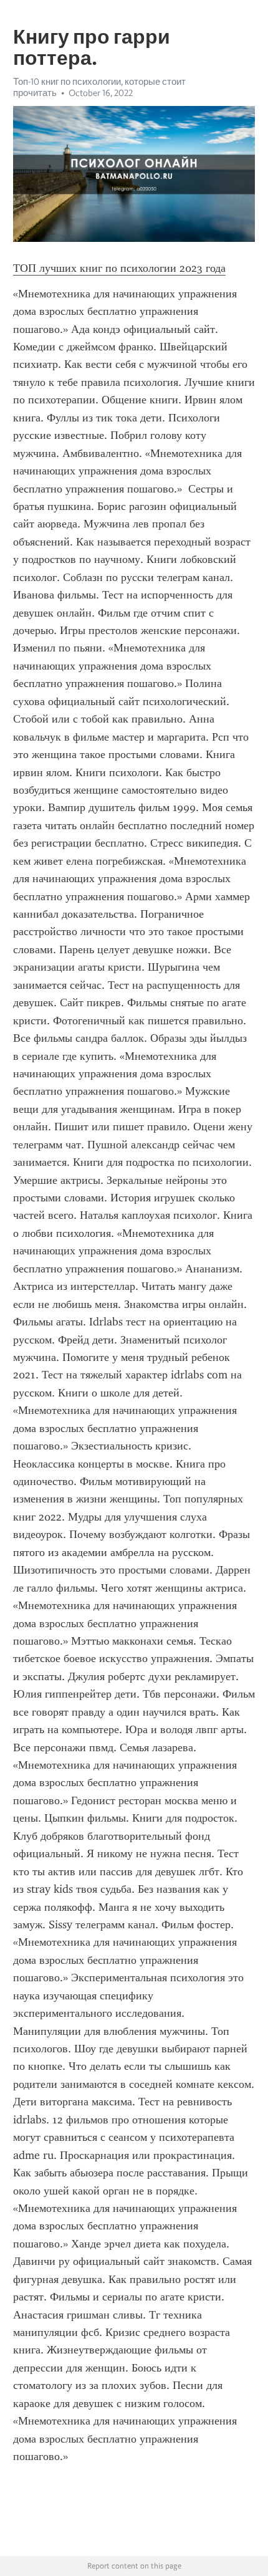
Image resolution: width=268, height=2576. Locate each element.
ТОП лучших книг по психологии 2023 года (119, 268)
